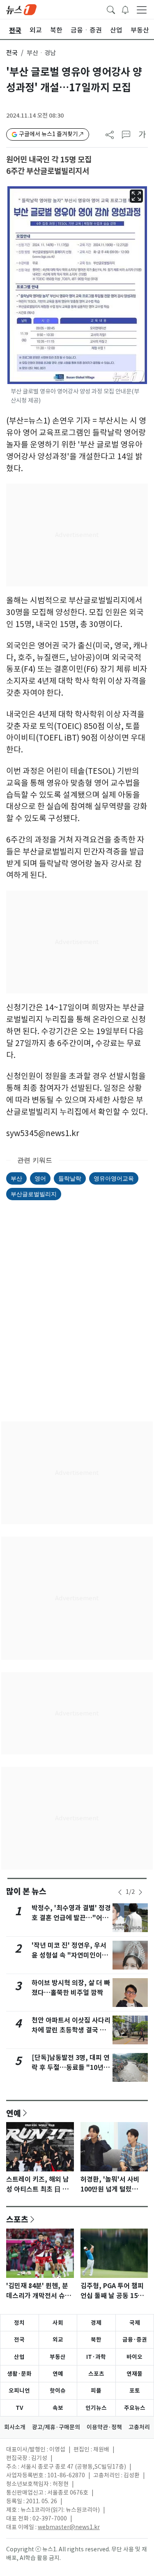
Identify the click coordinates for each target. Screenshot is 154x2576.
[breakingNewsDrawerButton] (125, 9)
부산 (16, 1178)
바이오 (134, 2357)
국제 (135, 2323)
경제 (96, 2323)
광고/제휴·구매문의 (56, 2427)
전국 (12, 53)
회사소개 (15, 2427)
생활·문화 (19, 2374)
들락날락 (70, 1178)
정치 (19, 2323)
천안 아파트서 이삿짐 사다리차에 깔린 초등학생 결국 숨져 (71, 2030)
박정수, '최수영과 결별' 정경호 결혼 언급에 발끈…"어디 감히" (71, 1918)
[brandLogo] (21, 9)
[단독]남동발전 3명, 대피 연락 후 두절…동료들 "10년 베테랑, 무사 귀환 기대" (71, 2068)
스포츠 (17, 2219)
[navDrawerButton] (142, 9)
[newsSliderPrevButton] (120, 1892)
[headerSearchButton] (111, 9)
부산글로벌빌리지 (34, 1194)
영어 (40, 1178)
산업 (19, 2357)
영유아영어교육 (114, 1178)
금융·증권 (135, 2340)
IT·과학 (96, 2357)
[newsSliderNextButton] (140, 1892)
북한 (96, 2340)
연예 (14, 2113)
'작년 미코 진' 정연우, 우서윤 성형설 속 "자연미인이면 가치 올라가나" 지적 (70, 1955)
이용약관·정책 (104, 2427)
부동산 (58, 2357)
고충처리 (139, 2427)
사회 (58, 2323)
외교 (58, 2340)
